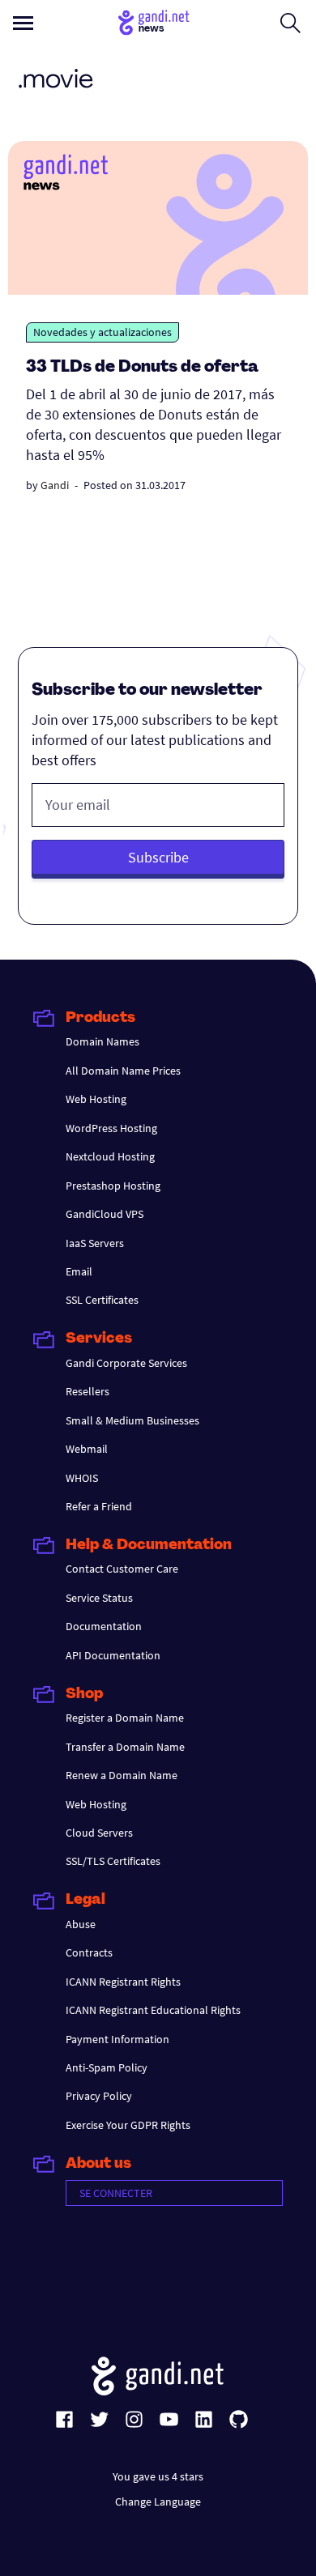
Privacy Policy (99, 2096)
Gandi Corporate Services (126, 1363)
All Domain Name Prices (123, 1071)
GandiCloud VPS (105, 1214)
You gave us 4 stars (158, 2476)
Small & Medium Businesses (132, 1420)
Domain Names (102, 1041)
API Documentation (113, 1655)
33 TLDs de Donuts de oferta (142, 368)
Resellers (88, 1391)
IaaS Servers (95, 1243)
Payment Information (117, 2039)
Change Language (158, 2501)
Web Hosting (96, 1099)
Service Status (99, 1598)
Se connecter (116, 2193)
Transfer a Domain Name (125, 1747)
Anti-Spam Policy (107, 2067)
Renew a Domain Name (122, 1775)
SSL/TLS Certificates (113, 1861)
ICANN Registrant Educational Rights (153, 2010)
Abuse (81, 1924)
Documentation (104, 1626)
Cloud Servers (99, 1833)
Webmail (87, 1449)
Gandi (55, 485)
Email (79, 1271)
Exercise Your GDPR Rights (128, 2125)
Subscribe (158, 857)
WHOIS (82, 1478)
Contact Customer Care (122, 1569)
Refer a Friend (99, 1506)
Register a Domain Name (125, 1718)
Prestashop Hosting (113, 1186)
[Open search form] (290, 23)
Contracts (89, 1952)
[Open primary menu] (23, 23)
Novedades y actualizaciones (102, 332)
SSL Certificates (102, 1300)
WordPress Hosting (111, 1128)
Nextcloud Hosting (110, 1156)
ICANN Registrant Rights (123, 1982)
